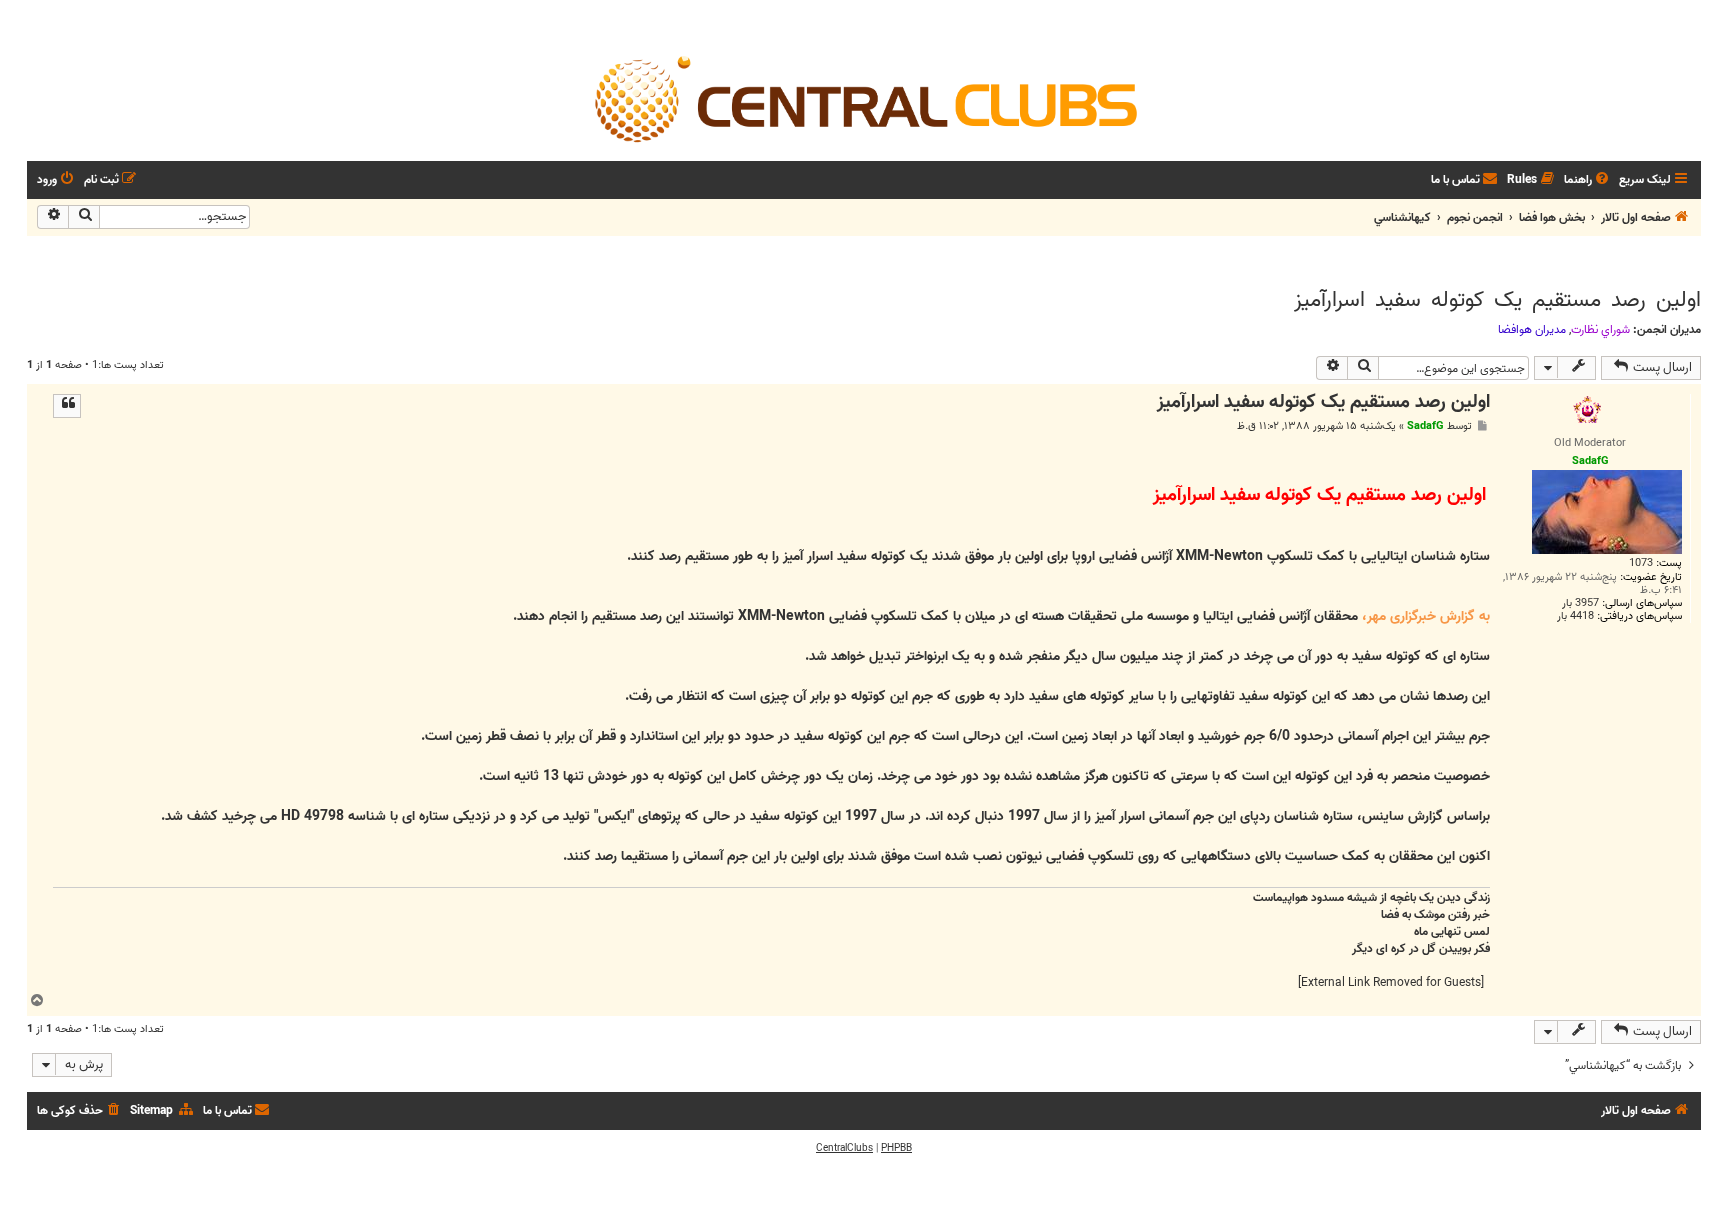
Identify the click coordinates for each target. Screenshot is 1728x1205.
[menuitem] (1588, 180)
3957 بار (1580, 603)
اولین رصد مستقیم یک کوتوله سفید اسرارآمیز (1497, 300)
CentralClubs (844, 1148)
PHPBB (896, 1148)
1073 (1641, 563)
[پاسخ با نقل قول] (67, 406)
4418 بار (1575, 616)
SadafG (1425, 426)
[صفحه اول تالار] (864, 98)
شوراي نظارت (1600, 330)
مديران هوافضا (1532, 330)
